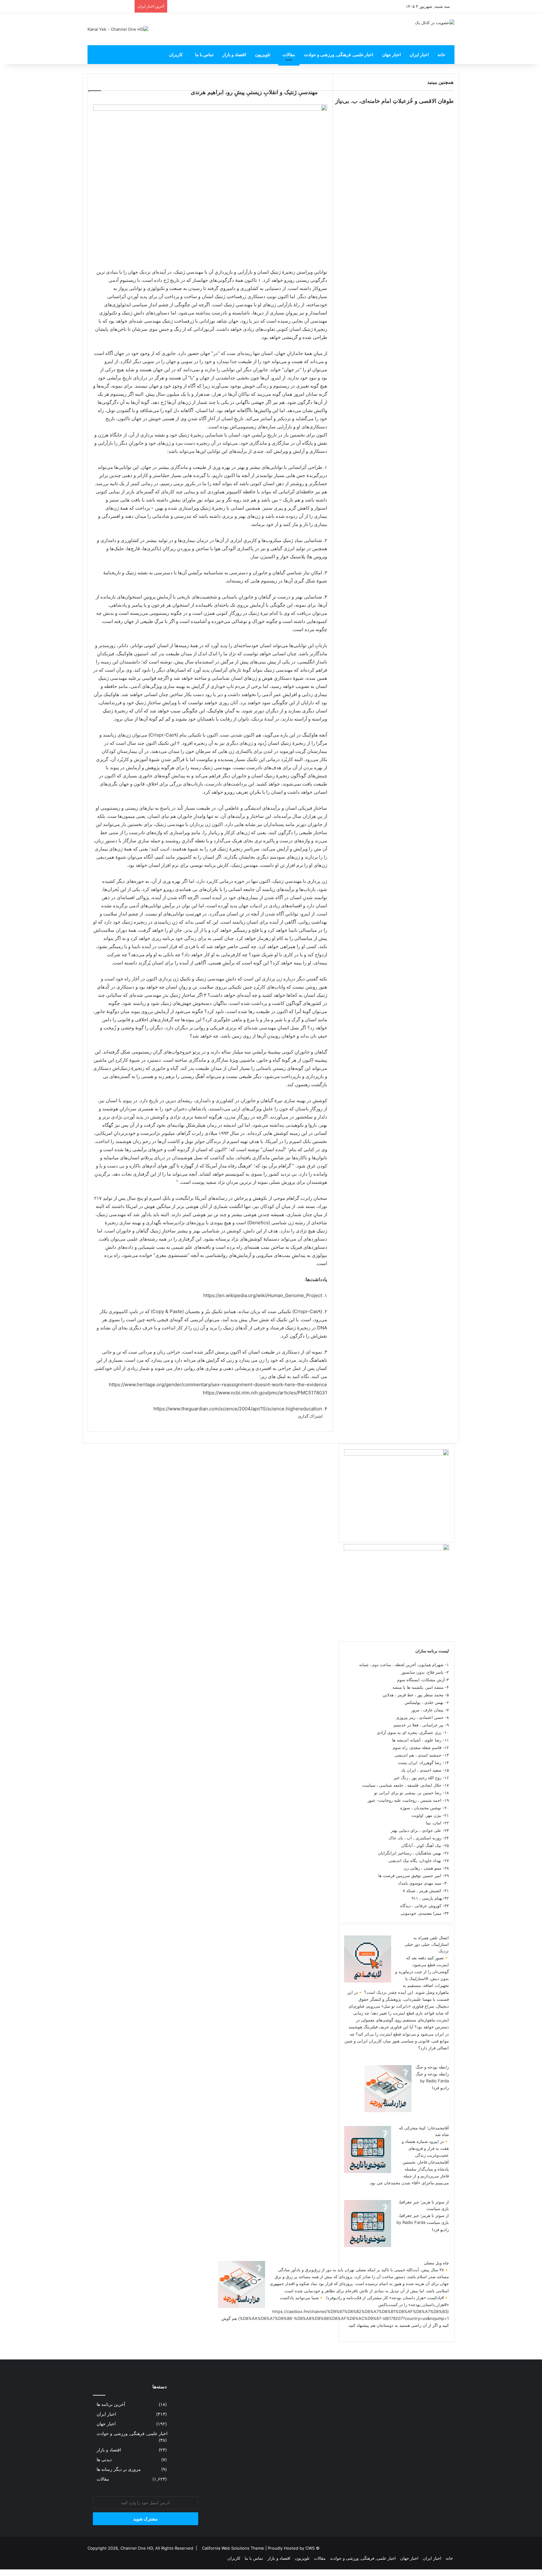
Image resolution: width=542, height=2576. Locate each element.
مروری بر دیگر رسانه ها (119, 2469)
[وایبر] (523, 2573)
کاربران (176, 54)
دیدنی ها (104, 2460)
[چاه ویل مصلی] (242, 2306)
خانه (441, 54)
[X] (535, 2573)
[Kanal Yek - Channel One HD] (118, 29)
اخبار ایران (419, 54)
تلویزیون (263, 54)
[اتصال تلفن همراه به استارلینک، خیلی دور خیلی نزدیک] (368, 1981)
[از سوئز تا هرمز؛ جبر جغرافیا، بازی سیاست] (368, 2246)
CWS (310, 2548)
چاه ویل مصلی (436, 2263)
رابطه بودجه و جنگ (432, 2067)
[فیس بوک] (540, 2573)
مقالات (289, 54)
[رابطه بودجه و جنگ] (388, 2111)
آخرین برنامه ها (111, 2404)
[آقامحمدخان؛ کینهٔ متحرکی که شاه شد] (368, 2171)
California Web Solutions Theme (233, 2548)
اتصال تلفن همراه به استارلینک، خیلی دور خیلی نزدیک (427, 1944)
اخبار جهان (391, 54)
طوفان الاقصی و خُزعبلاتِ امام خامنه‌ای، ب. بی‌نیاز (394, 101)
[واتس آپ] (531, 2573)
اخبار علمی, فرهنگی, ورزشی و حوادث (339, 54)
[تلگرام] (527, 2573)
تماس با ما (204, 54)
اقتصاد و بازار (234, 54)
